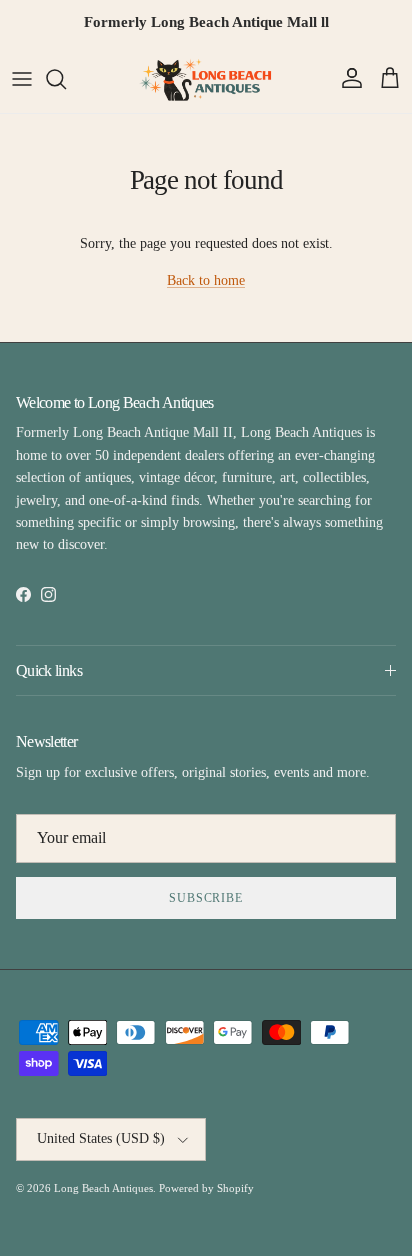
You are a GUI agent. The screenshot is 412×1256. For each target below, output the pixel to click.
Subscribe (206, 898)
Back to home (206, 280)
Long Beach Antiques (103, 1188)
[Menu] (22, 79)
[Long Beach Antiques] (206, 79)
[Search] (66, 79)
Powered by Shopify (206, 1188)
